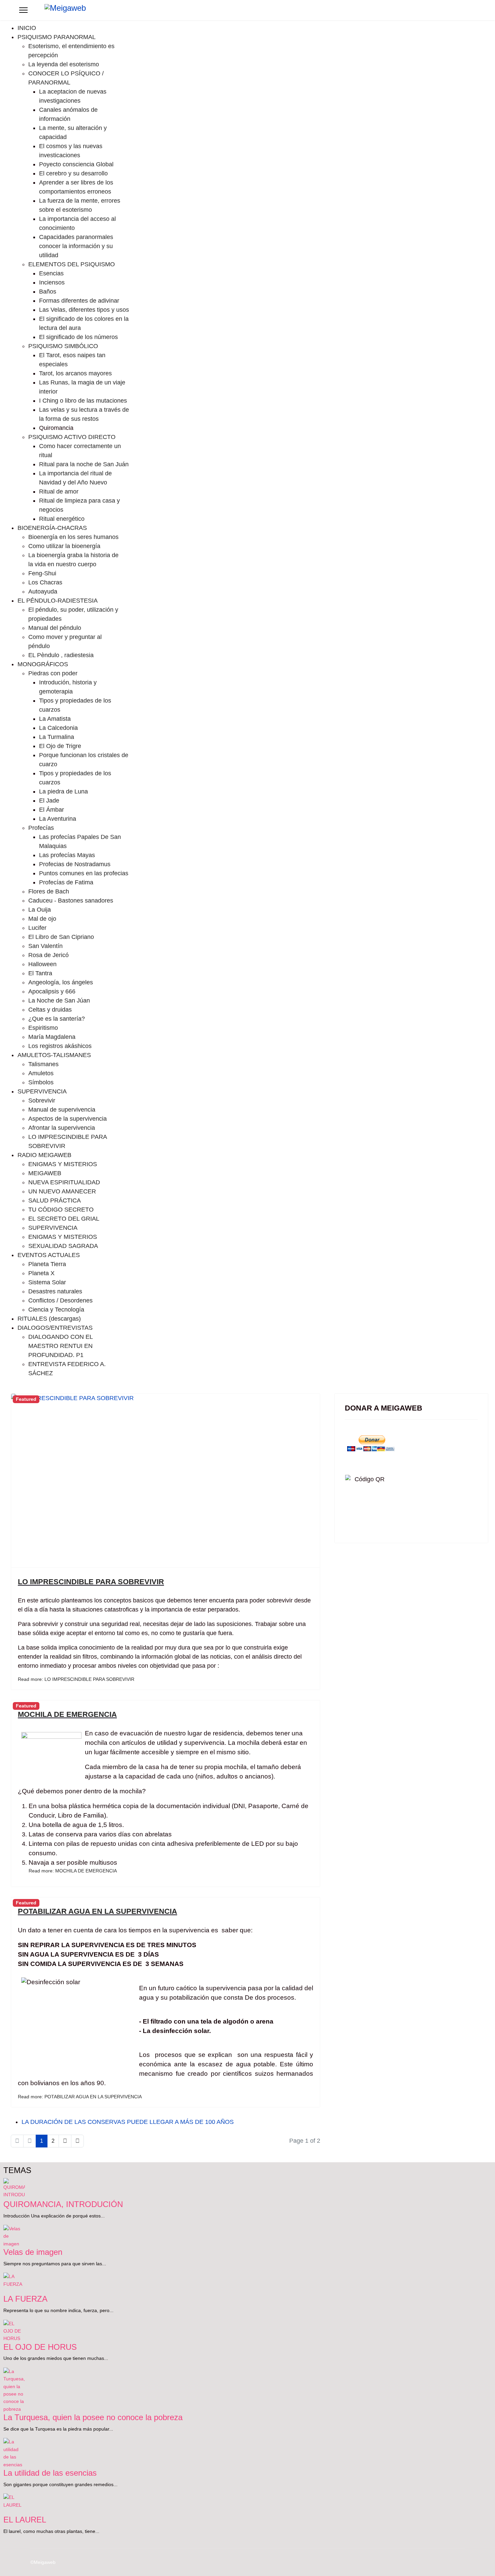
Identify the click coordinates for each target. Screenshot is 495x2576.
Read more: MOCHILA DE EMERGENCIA (73, 1871)
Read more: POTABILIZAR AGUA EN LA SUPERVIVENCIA (80, 2097)
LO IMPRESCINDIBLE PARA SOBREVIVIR (91, 1582)
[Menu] (23, 10)
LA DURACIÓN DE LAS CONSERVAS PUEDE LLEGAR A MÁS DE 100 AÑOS (128, 2122)
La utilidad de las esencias (50, 2473)
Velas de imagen (33, 2252)
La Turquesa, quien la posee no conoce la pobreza (93, 2417)
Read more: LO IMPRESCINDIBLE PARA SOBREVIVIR (76, 1679)
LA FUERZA (25, 2299)
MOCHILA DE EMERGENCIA (67, 1714)
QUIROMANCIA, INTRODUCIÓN (63, 2204)
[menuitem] (27, 28)
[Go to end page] (77, 2141)
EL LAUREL (25, 2520)
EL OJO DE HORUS (40, 2347)
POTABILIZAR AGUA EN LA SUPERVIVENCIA (97, 1911)
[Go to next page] (65, 2141)
